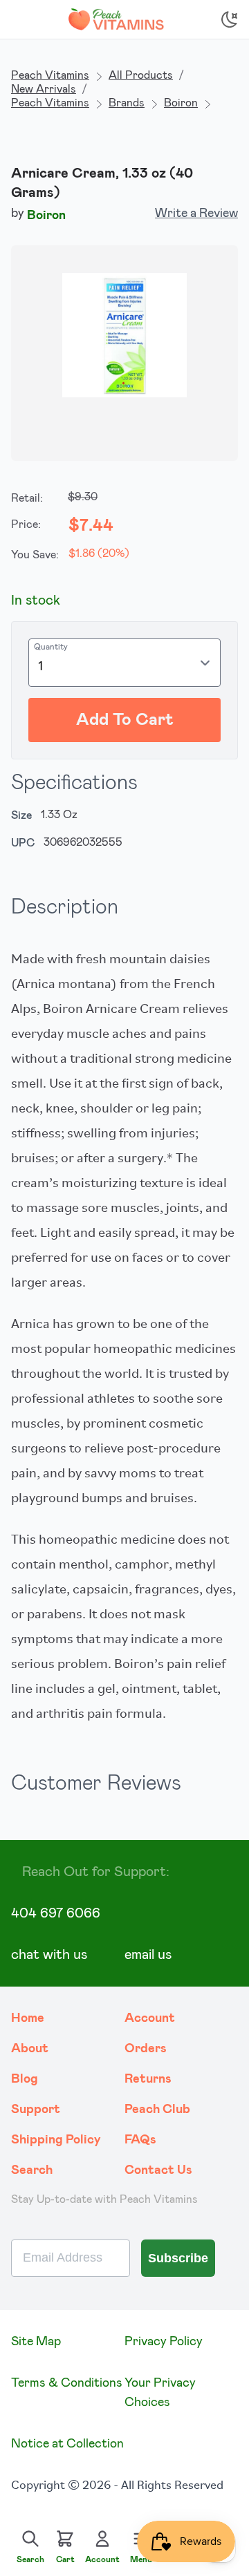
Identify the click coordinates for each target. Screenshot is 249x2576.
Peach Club (157, 2110)
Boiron (181, 103)
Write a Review (196, 214)
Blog (25, 2079)
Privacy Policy (164, 2342)
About (30, 2049)
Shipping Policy (56, 2140)
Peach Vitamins (50, 75)
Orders (146, 2049)
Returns (148, 2079)
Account (150, 2018)
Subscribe (178, 2258)
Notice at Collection (67, 2444)
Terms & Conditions (67, 2383)
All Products (141, 75)
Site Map (36, 2342)
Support (36, 2110)
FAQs (140, 2140)
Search (32, 2170)
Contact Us (158, 2170)
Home (28, 2018)
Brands (127, 103)
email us (148, 1955)
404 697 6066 (56, 1913)
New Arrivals (44, 89)
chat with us (49, 1955)
